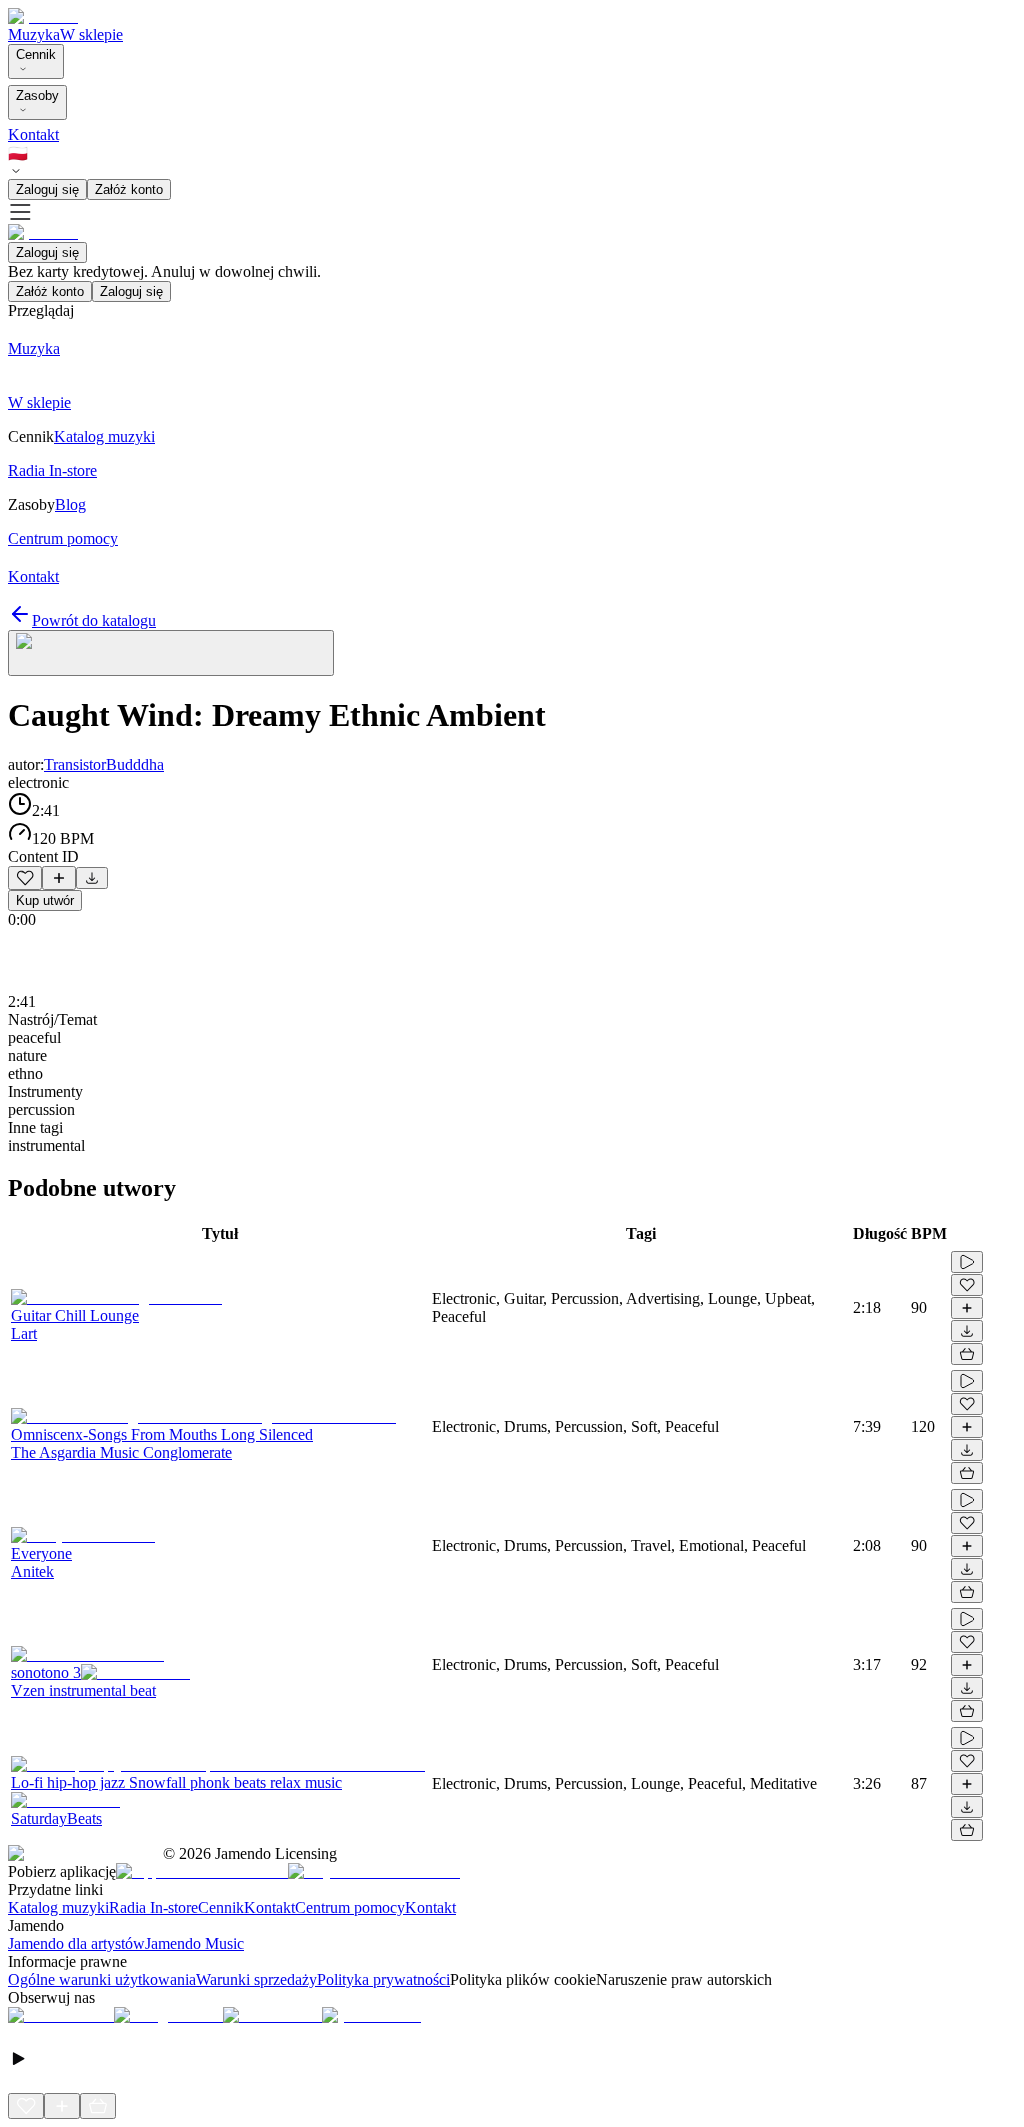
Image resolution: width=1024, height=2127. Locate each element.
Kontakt (33, 134)
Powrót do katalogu (94, 620)
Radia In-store (153, 1907)
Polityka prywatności (383, 1979)
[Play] (171, 653)
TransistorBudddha (104, 764)
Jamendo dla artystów (76, 1943)
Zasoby (37, 95)
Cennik (36, 54)
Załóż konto (129, 189)
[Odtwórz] (967, 1262)
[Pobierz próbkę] (92, 878)
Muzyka (34, 34)
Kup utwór (45, 900)
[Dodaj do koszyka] (967, 1354)
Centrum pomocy (350, 1907)
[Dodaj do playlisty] (59, 878)
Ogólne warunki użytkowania (102, 1979)
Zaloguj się (47, 189)
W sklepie (91, 34)
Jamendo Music (194, 1943)
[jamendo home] (43, 16)
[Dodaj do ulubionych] (25, 878)
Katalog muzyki (58, 1907)
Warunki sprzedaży (256, 1979)
